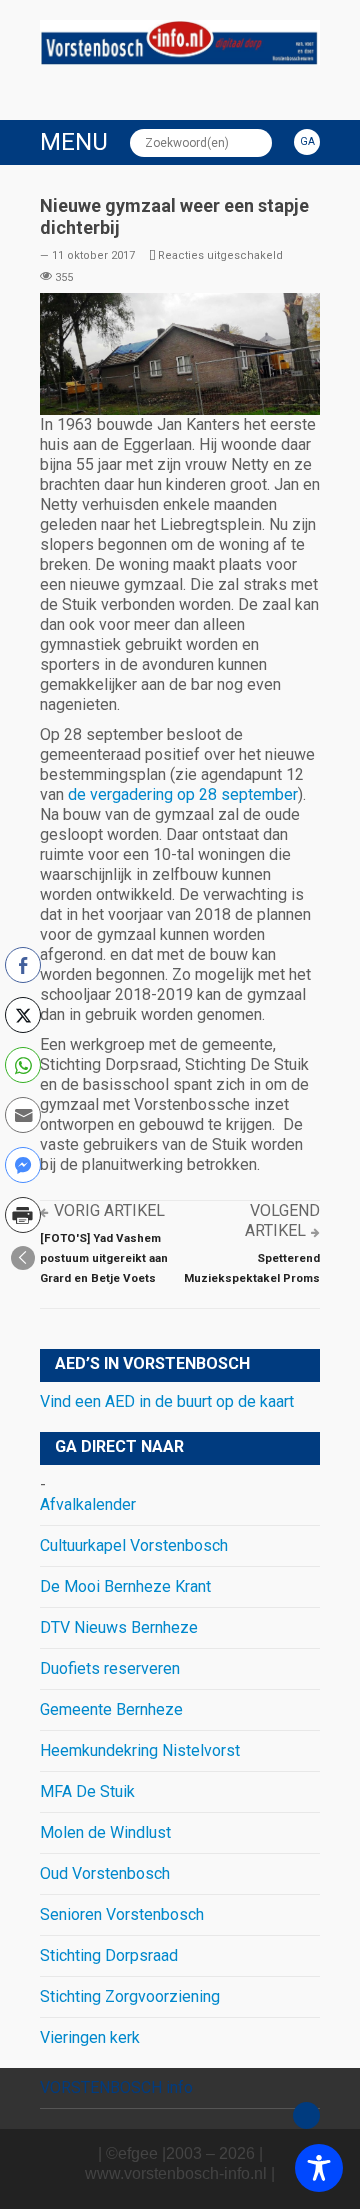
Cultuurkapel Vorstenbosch (134, 1545)
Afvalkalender (88, 1504)
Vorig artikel (109, 1210)
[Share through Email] (23, 1115)
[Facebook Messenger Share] (23, 1165)
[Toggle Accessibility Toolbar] (319, 2168)
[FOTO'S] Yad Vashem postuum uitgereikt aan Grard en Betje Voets (104, 1258)
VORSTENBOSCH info (116, 2087)
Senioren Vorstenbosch (122, 1914)
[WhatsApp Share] (23, 1065)
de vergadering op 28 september (183, 794)
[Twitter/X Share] (23, 1015)
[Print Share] (23, 1215)
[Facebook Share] (23, 965)
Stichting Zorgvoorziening (130, 1996)
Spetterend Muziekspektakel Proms (252, 1268)
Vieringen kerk (90, 2037)
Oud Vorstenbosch (105, 1873)
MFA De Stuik (87, 1791)
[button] (23, 1258)
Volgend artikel (282, 1220)
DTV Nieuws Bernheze (119, 1627)
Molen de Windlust (105, 1832)
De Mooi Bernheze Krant (125, 1586)
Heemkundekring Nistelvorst (140, 1750)
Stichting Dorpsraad (109, 1955)
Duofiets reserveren (110, 1668)
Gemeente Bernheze (111, 1709)
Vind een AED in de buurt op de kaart (167, 1401)
